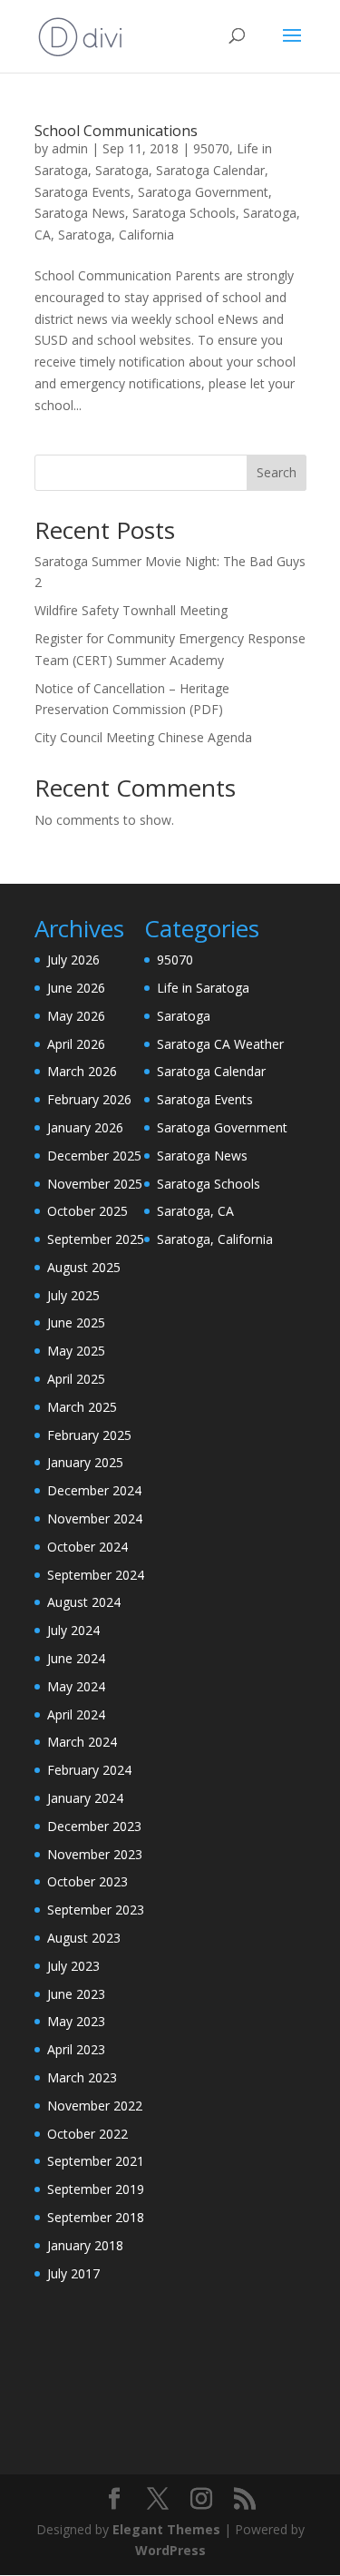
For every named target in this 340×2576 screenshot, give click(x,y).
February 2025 (89, 1435)
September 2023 (96, 1910)
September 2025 (96, 1239)
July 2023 (73, 1966)
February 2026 (89, 1099)
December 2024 (94, 1490)
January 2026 (85, 1127)
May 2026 (76, 1016)
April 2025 (76, 1379)
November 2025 (95, 1184)
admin (70, 148)
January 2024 (85, 1798)
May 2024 (76, 1686)
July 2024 (73, 1630)
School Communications (116, 131)
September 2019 (96, 2189)
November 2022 (95, 2106)
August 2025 (84, 1267)
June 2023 (76, 1994)
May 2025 (76, 1351)
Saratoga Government (203, 192)
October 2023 (87, 1881)
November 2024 (95, 1518)
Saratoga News (80, 213)
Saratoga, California (116, 235)
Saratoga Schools (184, 213)
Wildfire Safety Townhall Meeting (131, 610)
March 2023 (82, 2077)
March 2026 (82, 1071)
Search (277, 472)
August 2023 (84, 1938)
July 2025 (73, 1295)
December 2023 (94, 1826)
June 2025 (76, 1322)
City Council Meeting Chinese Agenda (143, 737)
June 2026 (76, 988)
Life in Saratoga (203, 988)
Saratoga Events (83, 192)
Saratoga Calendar (210, 170)
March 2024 (82, 1742)
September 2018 (96, 2217)
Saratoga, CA (195, 1211)
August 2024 (84, 1602)
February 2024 (89, 1770)
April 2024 (76, 1714)
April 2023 (76, 2049)
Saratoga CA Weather (220, 1044)
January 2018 (85, 2245)
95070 (211, 148)
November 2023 (95, 1854)
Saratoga (122, 170)
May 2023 (76, 2021)
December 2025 (94, 1156)
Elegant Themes (166, 2529)
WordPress (170, 2550)
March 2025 (82, 1407)
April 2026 (76, 1044)
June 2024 (76, 1658)
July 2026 (73, 960)
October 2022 (87, 2134)
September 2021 (96, 2161)
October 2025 (87, 1211)
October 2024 (87, 1547)
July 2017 (73, 2273)
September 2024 (96, 1575)
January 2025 (85, 1462)
